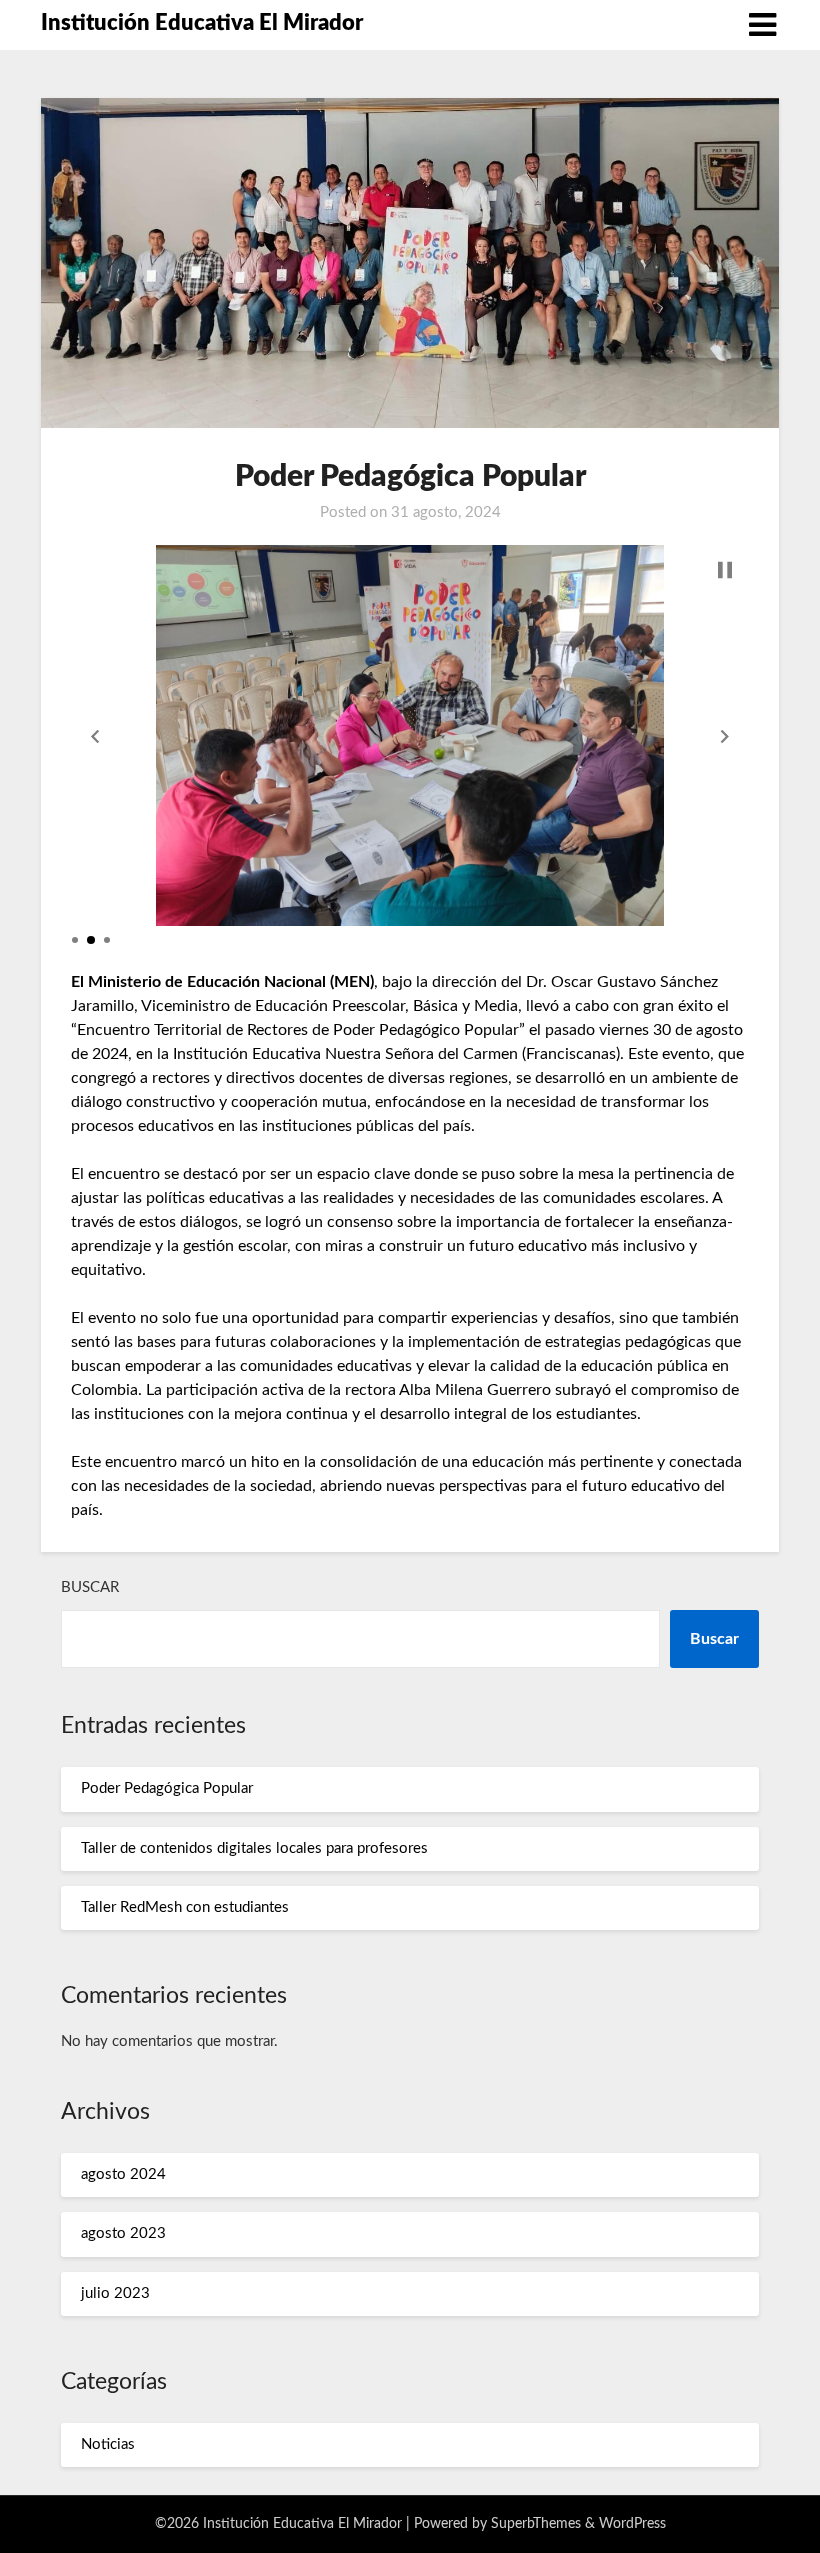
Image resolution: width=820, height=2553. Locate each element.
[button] (95, 736)
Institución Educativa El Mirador (202, 23)
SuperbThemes (536, 2524)
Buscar (90, 1587)
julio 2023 (115, 2293)
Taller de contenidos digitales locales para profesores (254, 1848)
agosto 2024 (123, 2174)
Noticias (108, 2444)
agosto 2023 (123, 2233)
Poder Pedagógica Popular (167, 1788)
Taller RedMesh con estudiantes (185, 1907)
